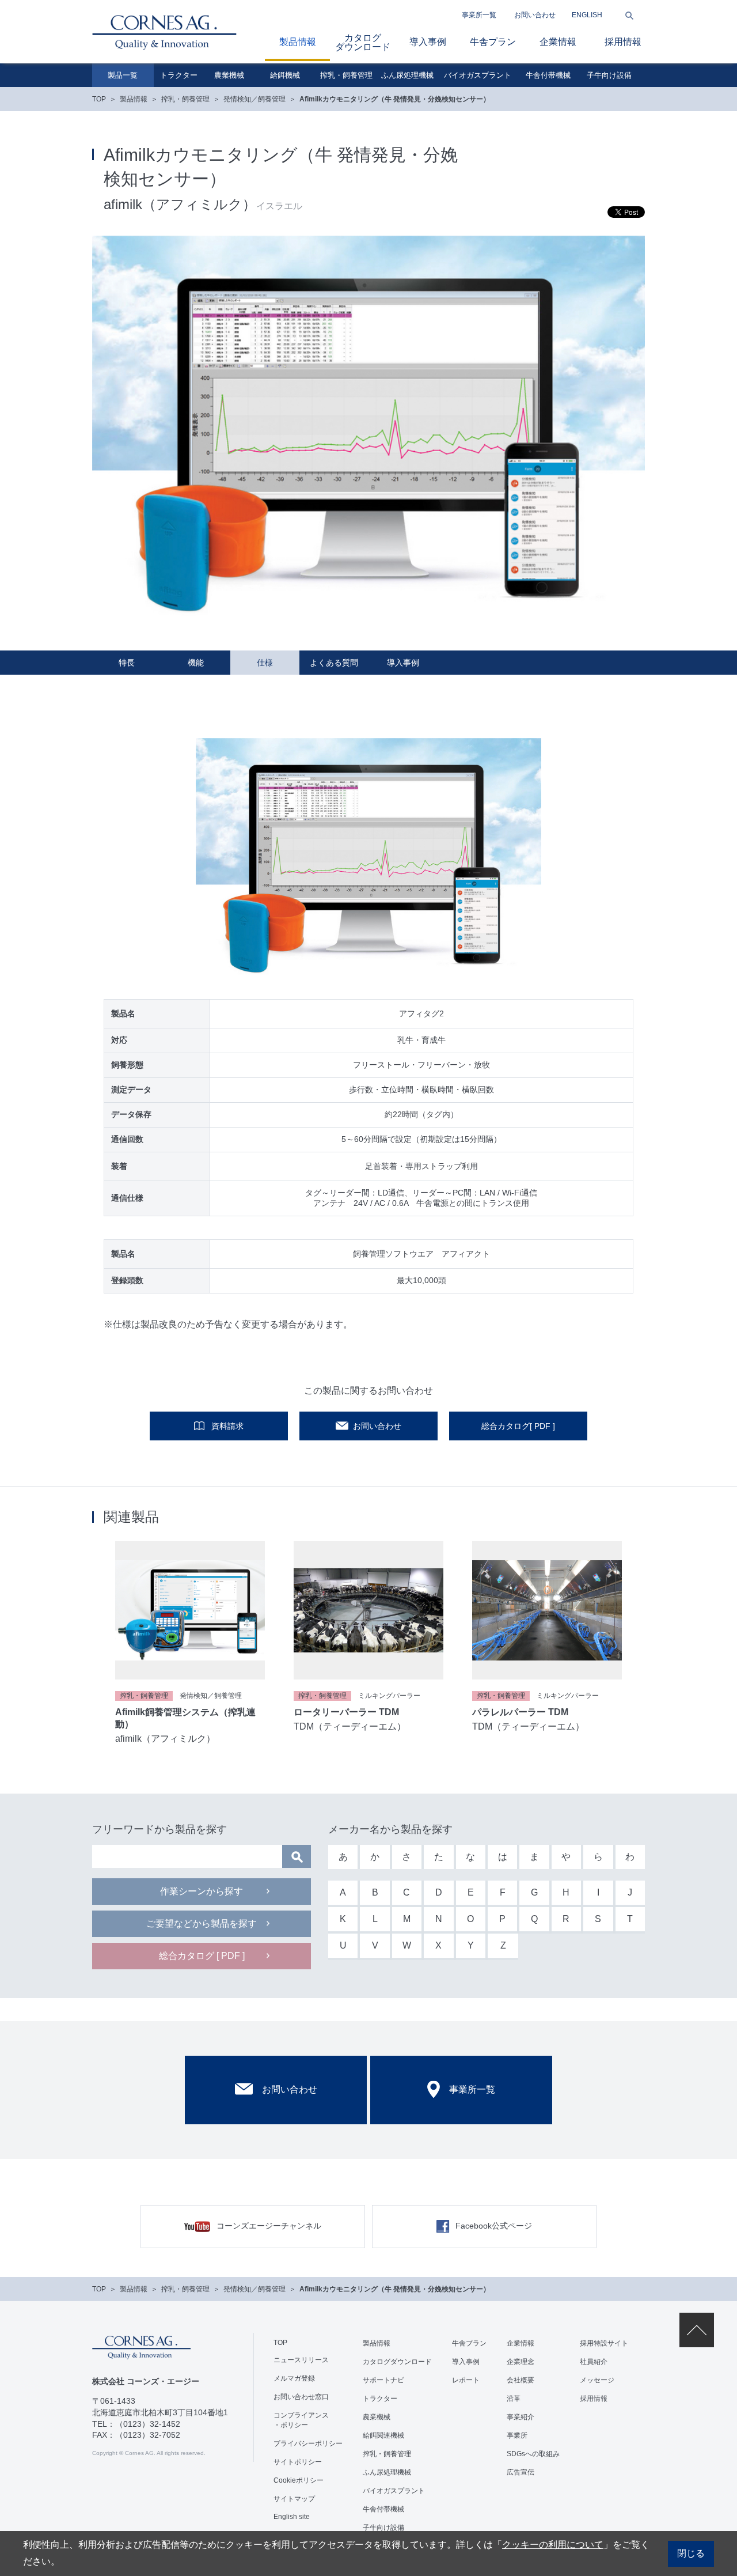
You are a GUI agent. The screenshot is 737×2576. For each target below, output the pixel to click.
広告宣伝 (521, 2472)
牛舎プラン (493, 42)
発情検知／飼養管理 (254, 99)
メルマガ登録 (294, 2378)
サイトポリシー (298, 2462)
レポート (466, 2380)
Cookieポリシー (299, 2480)
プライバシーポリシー (308, 2443)
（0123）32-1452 (148, 2424)
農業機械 (229, 75)
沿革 (514, 2399)
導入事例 (428, 42)
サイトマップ (294, 2499)
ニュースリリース (301, 2360)
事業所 (517, 2435)
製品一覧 (123, 75)
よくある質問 (334, 663)
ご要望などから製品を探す (202, 1924)
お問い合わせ (535, 15)
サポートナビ (383, 2380)
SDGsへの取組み (533, 2454)
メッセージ (597, 2380)
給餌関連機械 (383, 2435)
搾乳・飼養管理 (346, 75)
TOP (99, 99)
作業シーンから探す (202, 1891)
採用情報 (623, 42)
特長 (127, 663)
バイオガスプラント (478, 75)
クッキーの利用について (553, 2545)
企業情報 (558, 42)
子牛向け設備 (609, 75)
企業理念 (521, 2362)
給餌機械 (285, 75)
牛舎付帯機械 (548, 75)
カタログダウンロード (363, 42)
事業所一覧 (479, 15)
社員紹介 (594, 2362)
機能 (196, 663)
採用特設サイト (604, 2343)
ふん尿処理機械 (407, 75)
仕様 (265, 663)
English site (292, 2517)
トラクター (179, 75)
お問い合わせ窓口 (301, 2397)
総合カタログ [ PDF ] (202, 1956)
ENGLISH (587, 15)
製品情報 (298, 42)
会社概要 (521, 2380)
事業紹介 (521, 2417)
